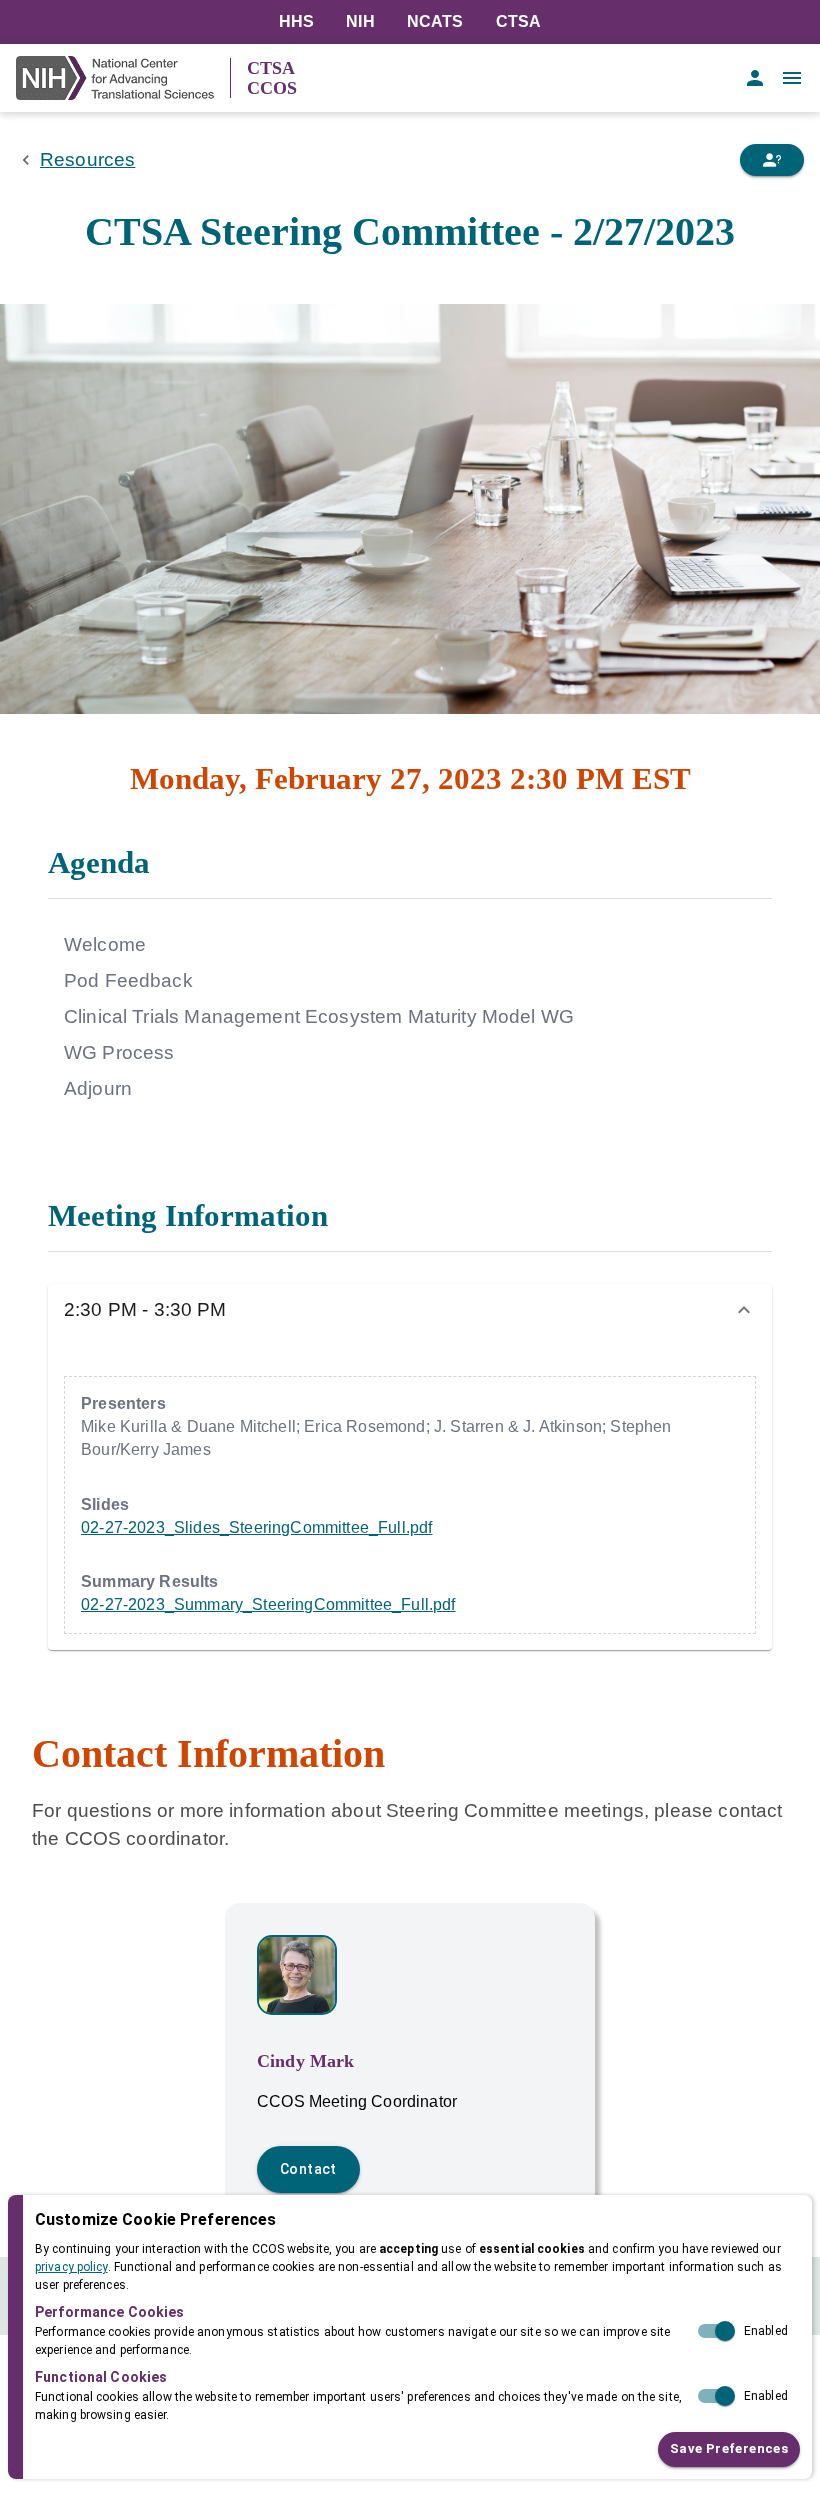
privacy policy (71, 2267)
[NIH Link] (123, 78)
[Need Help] (772, 160)
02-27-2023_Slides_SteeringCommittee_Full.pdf (256, 1527)
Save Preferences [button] (729, 2448)
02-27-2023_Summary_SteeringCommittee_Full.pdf (268, 1604)
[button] (410, 1310)
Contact (308, 2169)
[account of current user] (755, 78)
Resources (87, 159)
